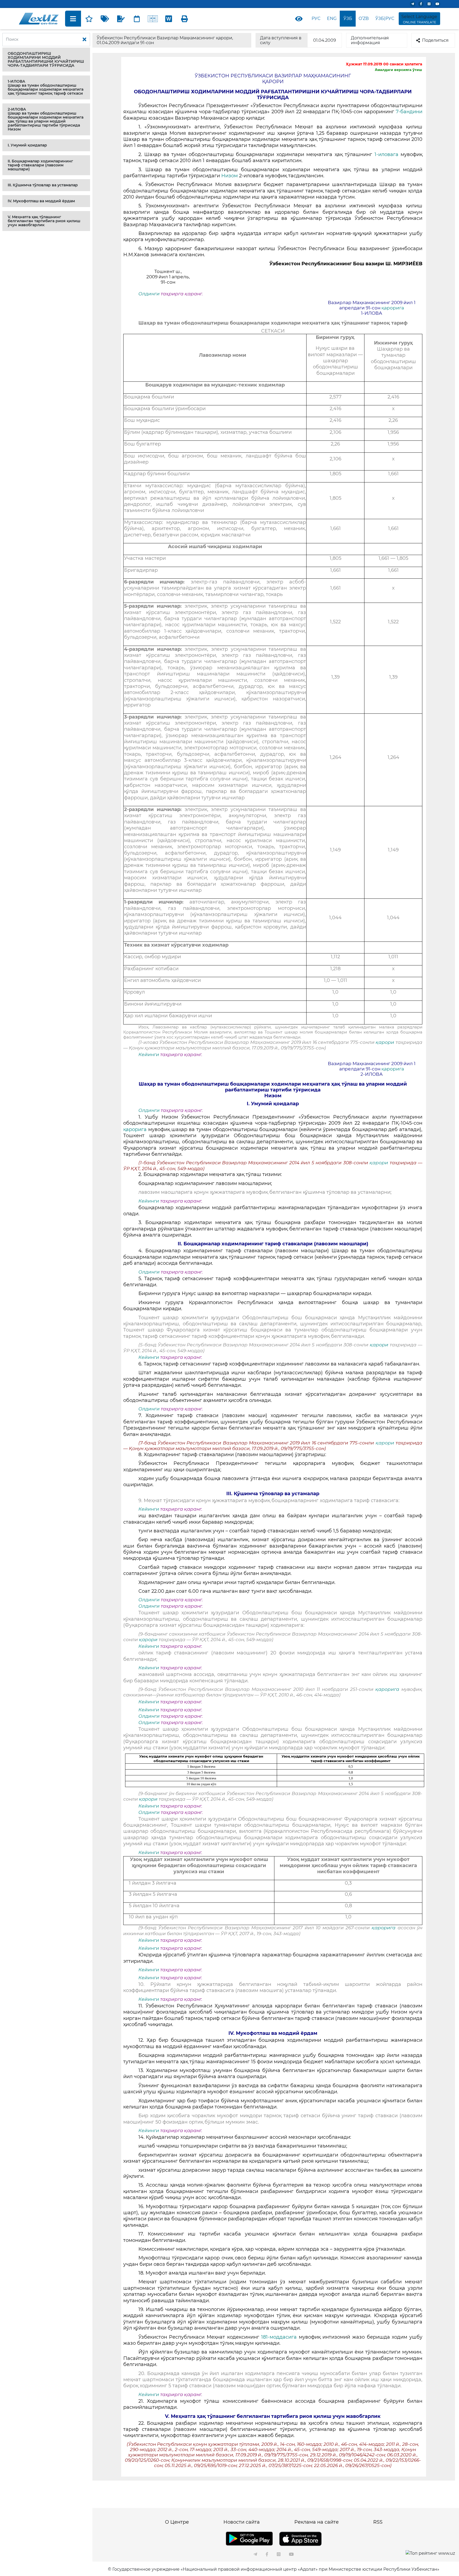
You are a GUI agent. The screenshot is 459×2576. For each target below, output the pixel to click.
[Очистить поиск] (84, 40)
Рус (316, 18)
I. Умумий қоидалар (27, 145)
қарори (386, 1042)
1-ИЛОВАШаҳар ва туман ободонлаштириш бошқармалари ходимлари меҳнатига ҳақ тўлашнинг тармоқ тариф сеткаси (46, 87)
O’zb (364, 18)
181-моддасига (280, 2337)
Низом (229, 176)
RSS (378, 2522)
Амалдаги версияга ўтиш (398, 70)
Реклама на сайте (316, 2522)
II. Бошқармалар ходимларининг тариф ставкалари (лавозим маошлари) (40, 165)
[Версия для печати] (185, 19)
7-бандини (409, 112)
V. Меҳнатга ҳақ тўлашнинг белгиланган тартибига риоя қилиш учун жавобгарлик (44, 221)
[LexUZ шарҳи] (121, 19)
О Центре (177, 2522)
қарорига (393, 308)
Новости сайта (242, 2522)
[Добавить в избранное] (89, 19)
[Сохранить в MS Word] (169, 19)
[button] (46, 60)
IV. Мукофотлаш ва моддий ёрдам (41, 201)
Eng (332, 18)
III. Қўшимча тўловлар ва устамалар (43, 185)
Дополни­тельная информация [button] (370, 40)
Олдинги (149, 294)
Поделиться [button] (435, 40)
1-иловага (388, 154)
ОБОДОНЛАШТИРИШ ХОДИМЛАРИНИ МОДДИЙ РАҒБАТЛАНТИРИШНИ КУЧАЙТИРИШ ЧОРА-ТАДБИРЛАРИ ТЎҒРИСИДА (46, 59)
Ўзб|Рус (385, 18)
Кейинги (149, 1054)
